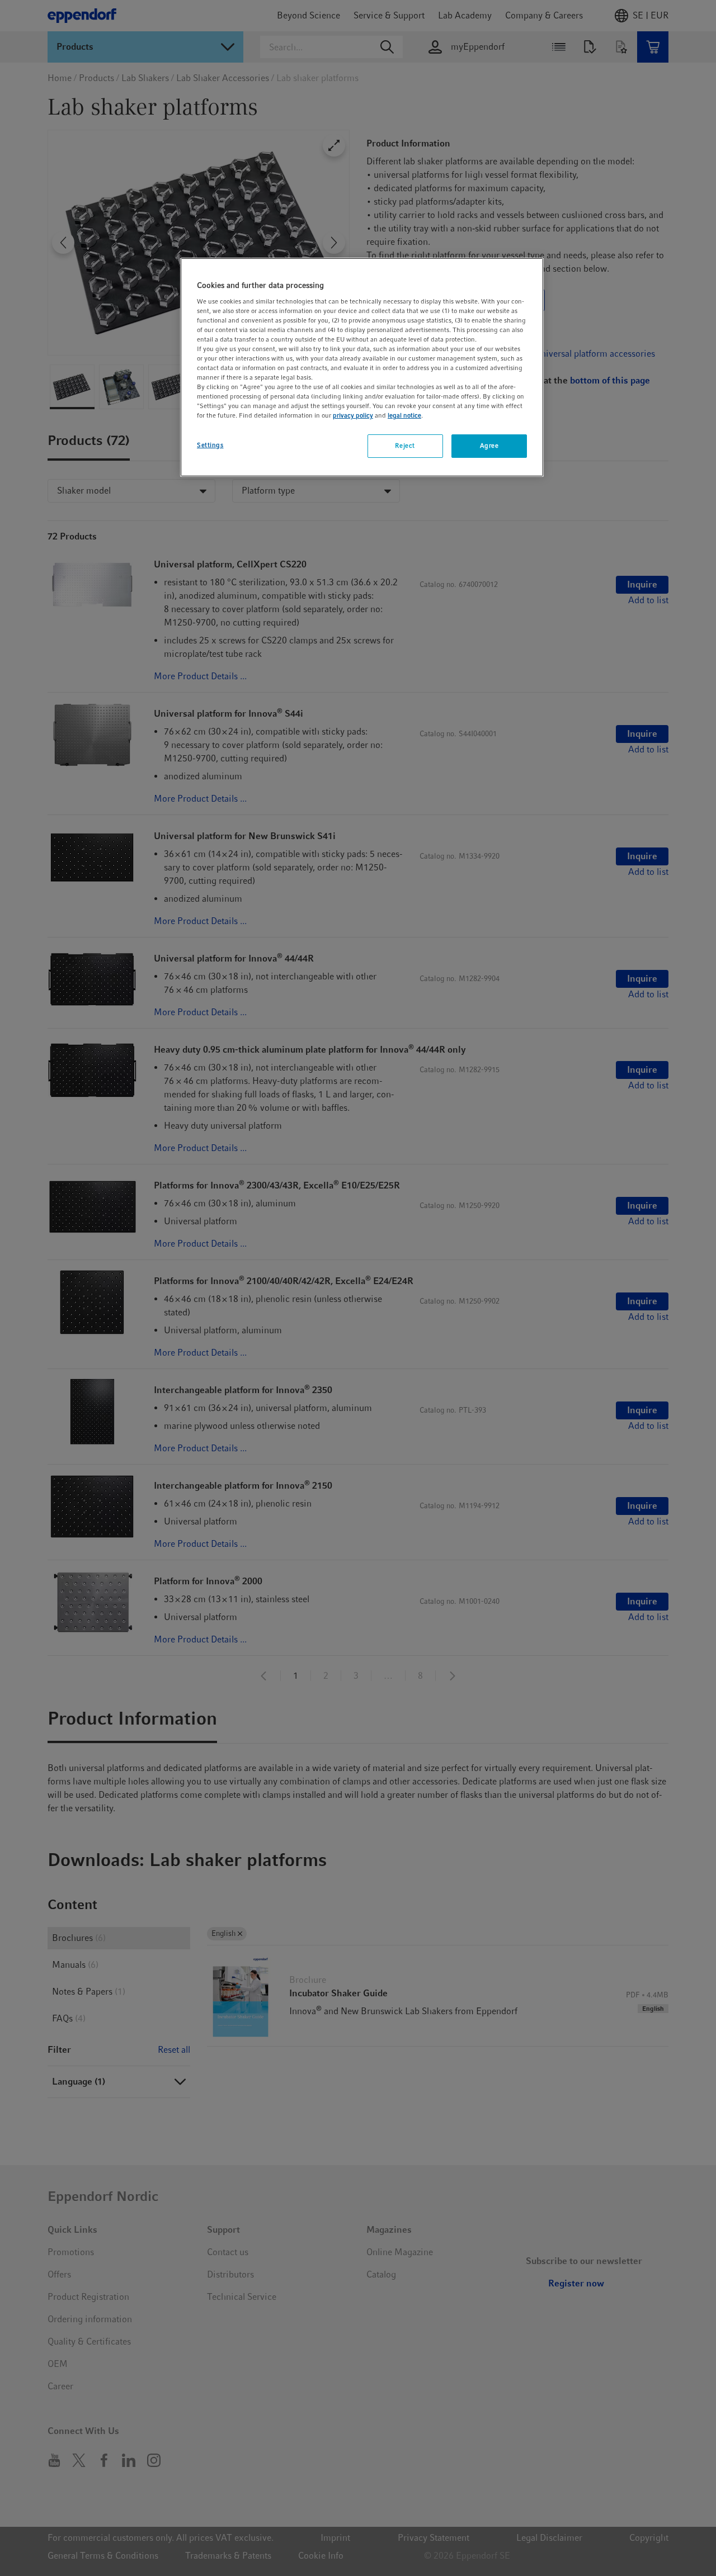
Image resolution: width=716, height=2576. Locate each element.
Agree (489, 446)
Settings (210, 445)
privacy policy (353, 415)
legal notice (404, 415)
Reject (405, 446)
